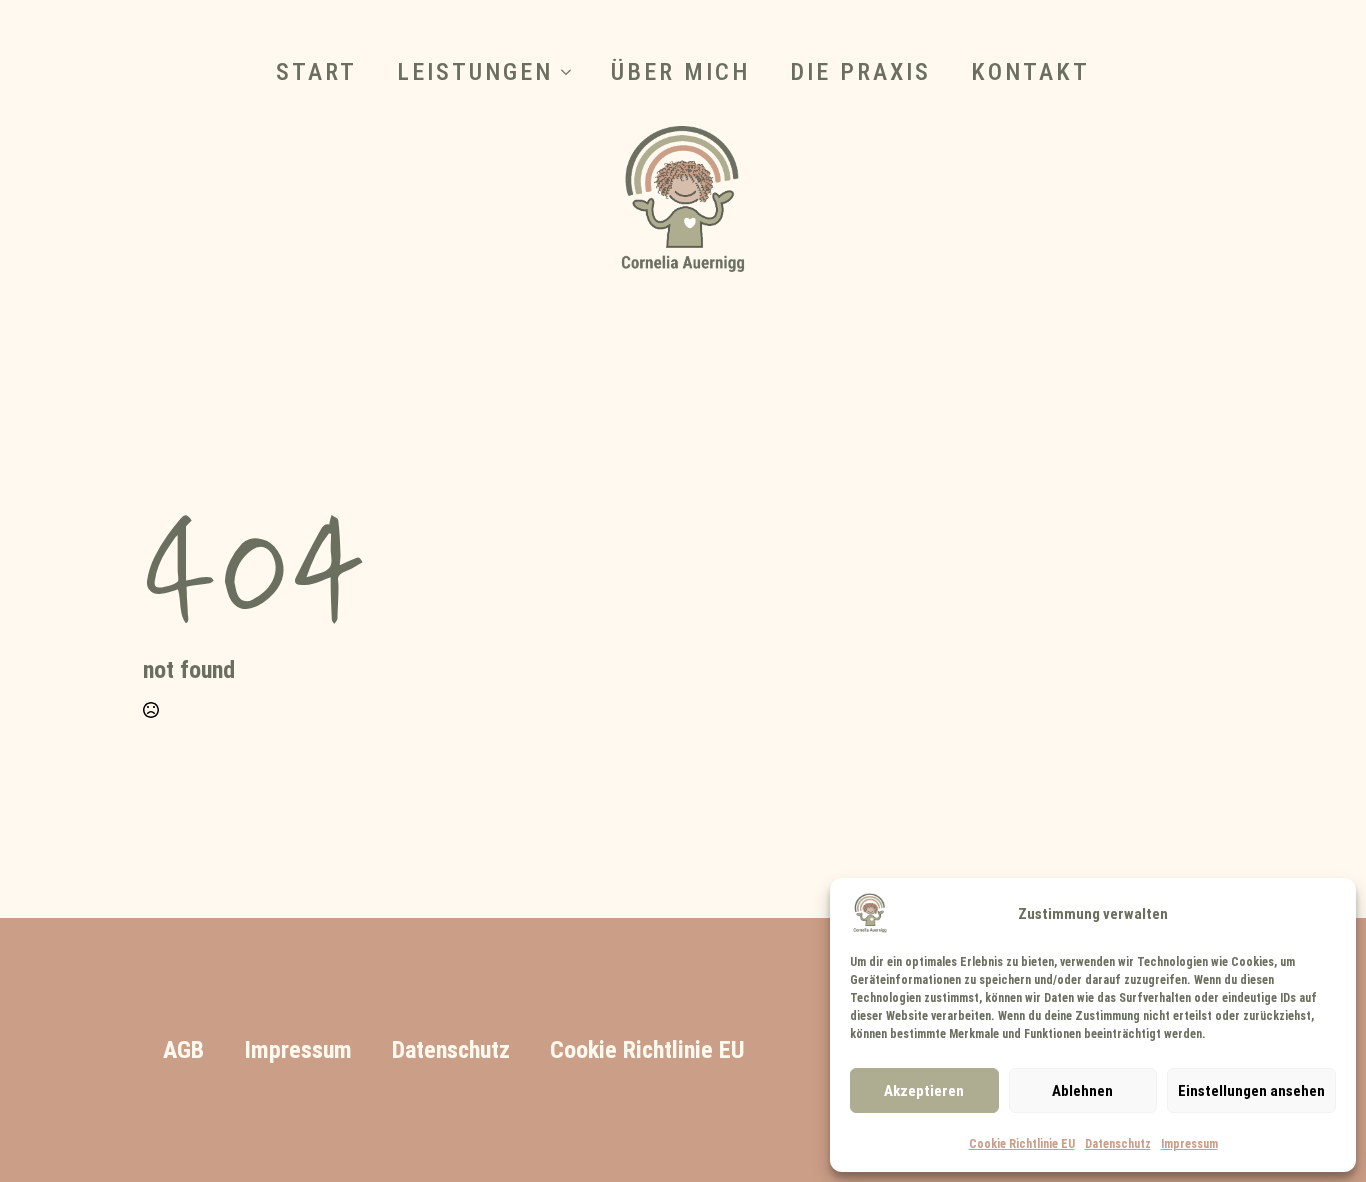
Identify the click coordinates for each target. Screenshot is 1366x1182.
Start (316, 72)
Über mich (680, 72)
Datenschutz (1118, 1143)
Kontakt (1030, 72)
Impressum (1189, 1143)
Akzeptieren (924, 1090)
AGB (183, 1049)
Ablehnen (1082, 1090)
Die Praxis (860, 72)
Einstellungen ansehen (1251, 1090)
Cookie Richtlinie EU (1022, 1143)
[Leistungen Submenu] (572, 72)
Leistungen (475, 72)
